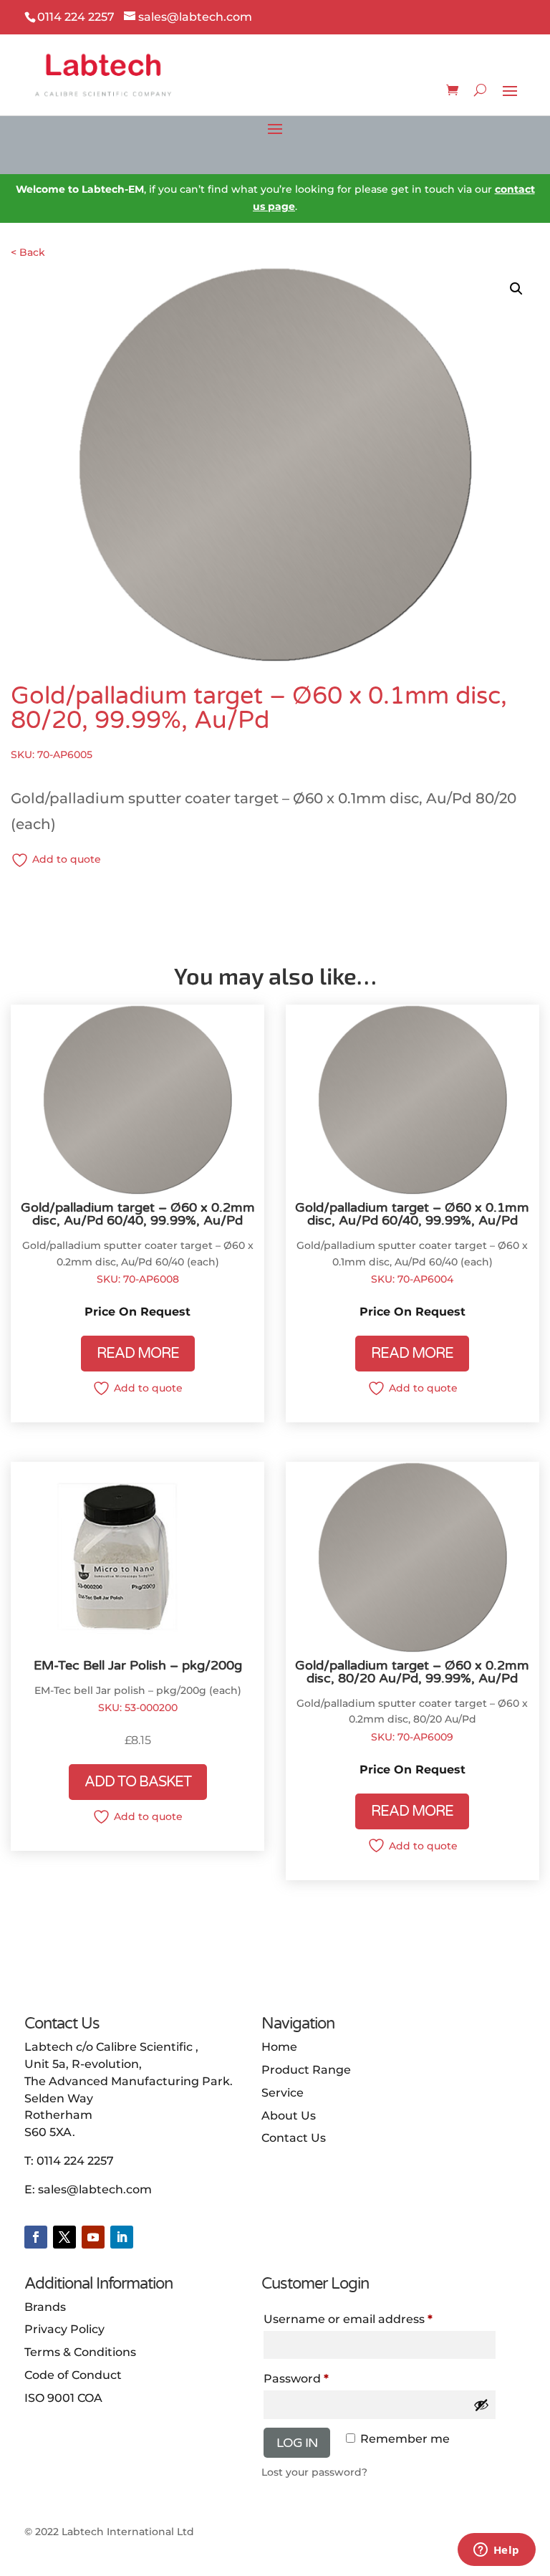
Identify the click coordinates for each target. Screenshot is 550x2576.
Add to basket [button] (138, 1782)
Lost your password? (314, 2472)
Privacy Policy (64, 2329)
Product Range (306, 2070)
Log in (297, 2443)
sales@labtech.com (95, 2189)
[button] (516, 289)
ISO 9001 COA (63, 2398)
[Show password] (481, 2405)
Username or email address (348, 2319)
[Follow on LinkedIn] (122, 2237)
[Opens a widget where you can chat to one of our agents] (496, 2551)
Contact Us (294, 2138)
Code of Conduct (73, 2375)
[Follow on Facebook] (36, 2237)
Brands (45, 2307)
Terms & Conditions (80, 2352)
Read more (138, 1354)
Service (283, 2093)
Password (296, 2379)
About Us (289, 2116)
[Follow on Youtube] (93, 2237)
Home (279, 2047)
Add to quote (67, 859)
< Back (28, 252)
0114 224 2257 (75, 2161)
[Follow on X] (64, 2237)
